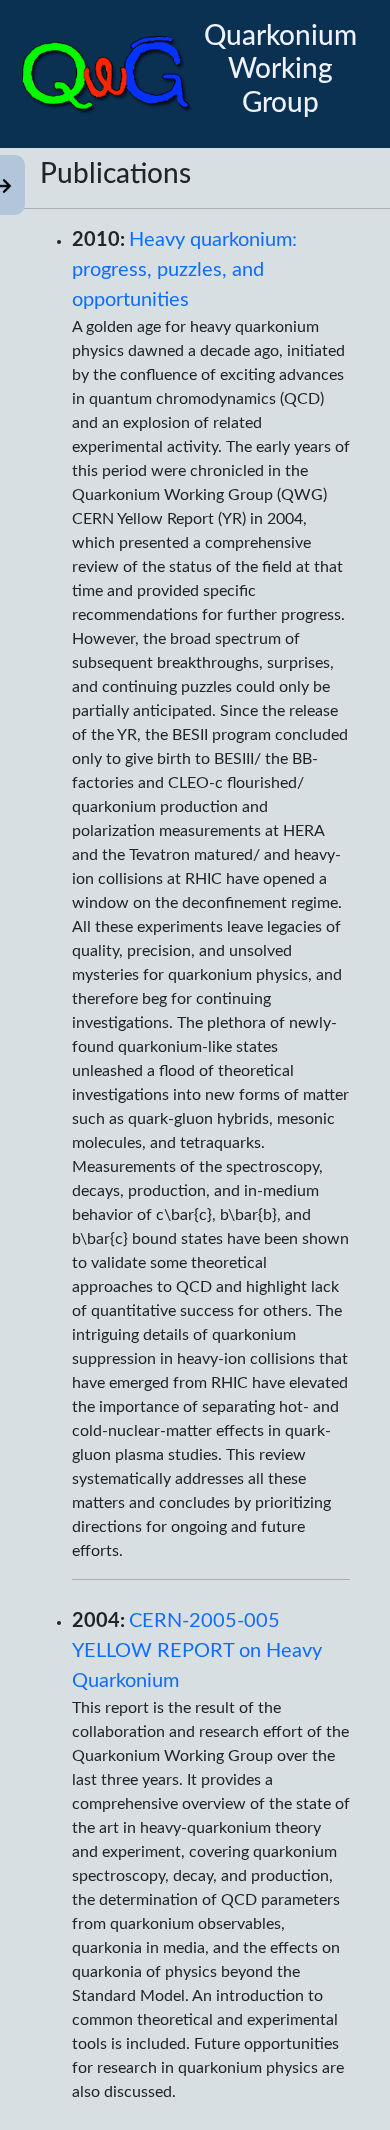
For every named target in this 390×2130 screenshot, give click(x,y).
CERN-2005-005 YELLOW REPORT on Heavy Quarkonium (197, 1651)
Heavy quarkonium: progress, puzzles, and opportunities (184, 270)
